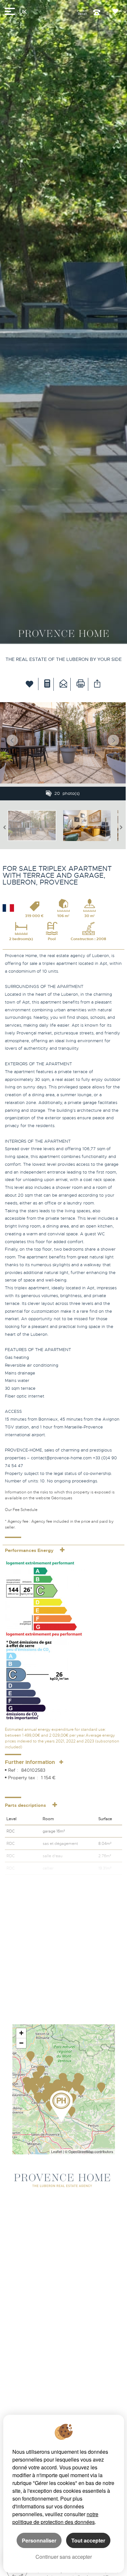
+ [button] (21, 2033)
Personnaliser (39, 2540)
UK (23, 12)
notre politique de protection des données (55, 2518)
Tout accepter (88, 2540)
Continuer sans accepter (64, 2557)
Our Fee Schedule (22, 1510)
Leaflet (56, 2151)
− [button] (21, 2043)
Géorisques (62, 1498)
